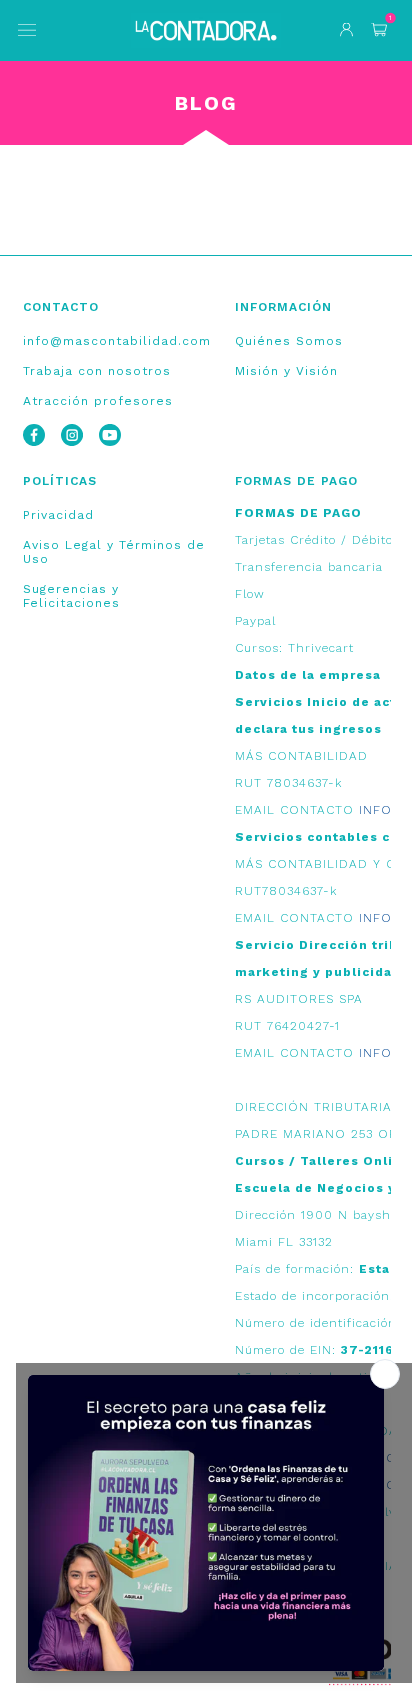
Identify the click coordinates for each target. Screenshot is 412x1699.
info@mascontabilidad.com (117, 341)
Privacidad (58, 515)
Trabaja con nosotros (97, 371)
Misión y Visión (286, 371)
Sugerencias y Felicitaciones (71, 596)
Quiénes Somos (289, 341)
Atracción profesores (98, 401)
